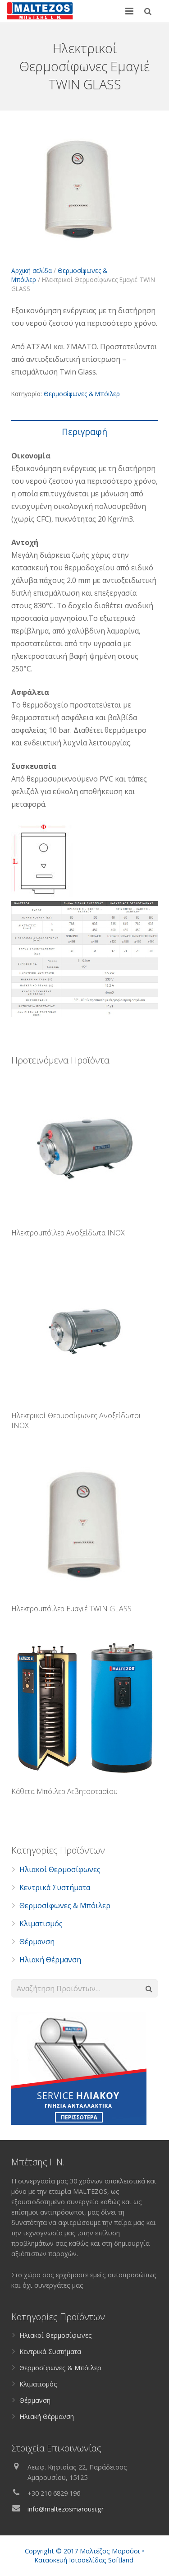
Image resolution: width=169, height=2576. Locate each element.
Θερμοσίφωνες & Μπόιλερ (82, 394)
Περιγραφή (84, 432)
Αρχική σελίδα (32, 271)
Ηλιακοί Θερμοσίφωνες (60, 1869)
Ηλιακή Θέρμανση (50, 1960)
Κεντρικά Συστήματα (55, 1887)
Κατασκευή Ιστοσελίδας (70, 2560)
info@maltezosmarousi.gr (66, 2509)
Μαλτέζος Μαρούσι (110, 2551)
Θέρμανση (37, 1942)
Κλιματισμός (41, 1924)
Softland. (121, 2560)
